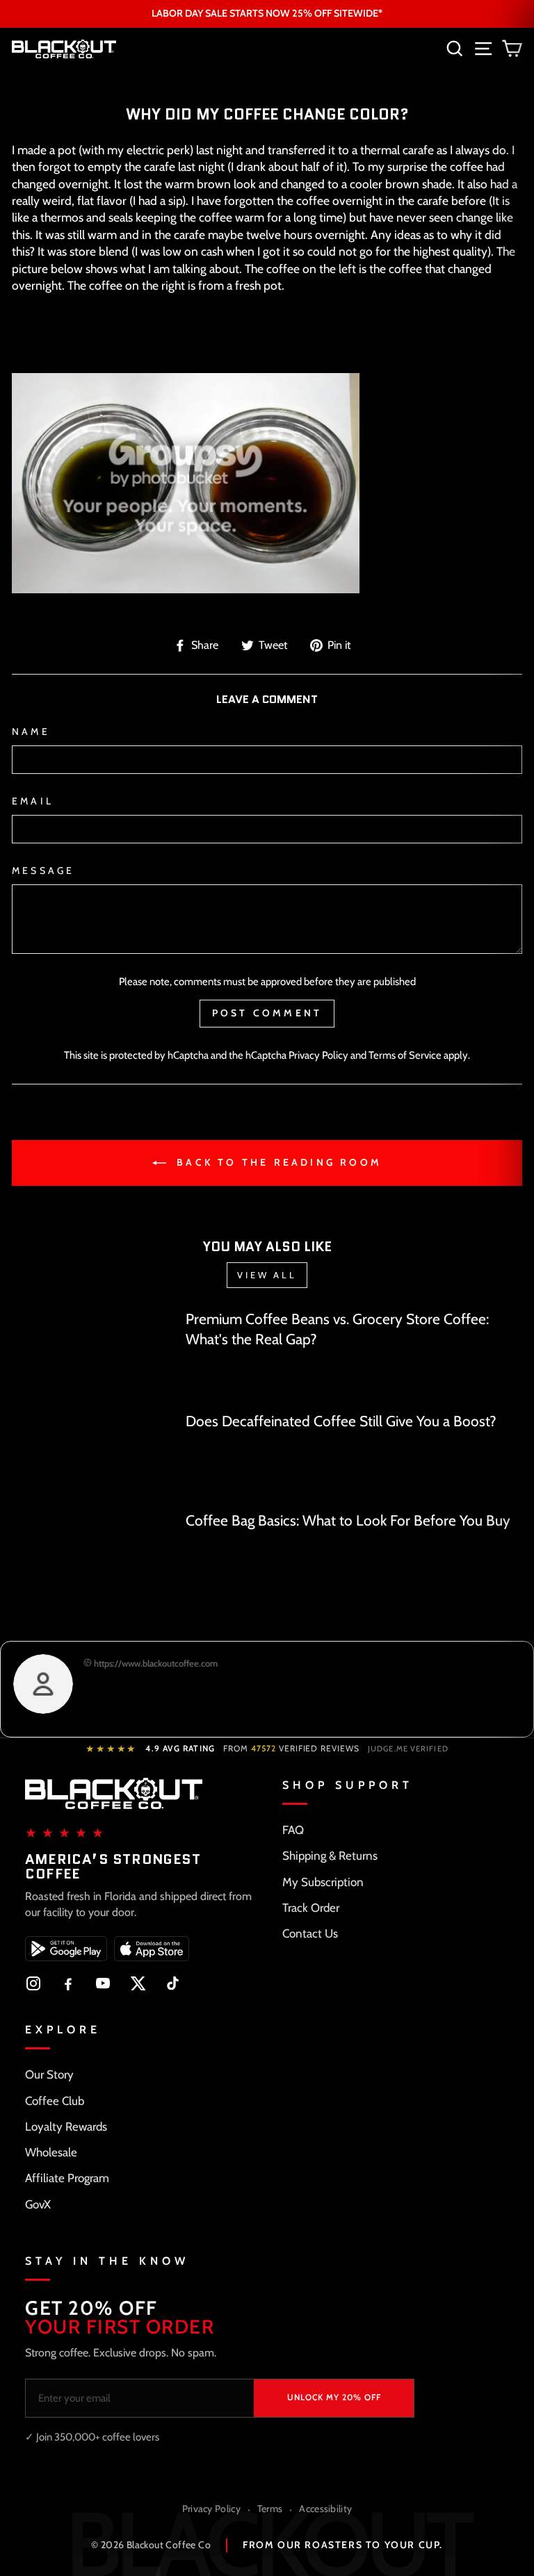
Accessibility (325, 2509)
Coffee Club (55, 2101)
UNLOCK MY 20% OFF (334, 2397)
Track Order (311, 1908)
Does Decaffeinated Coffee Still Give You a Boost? (341, 1421)
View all (267, 1275)
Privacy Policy (318, 1055)
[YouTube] (103, 1983)
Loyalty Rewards (66, 2127)
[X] (138, 1983)
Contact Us (310, 1933)
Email (33, 801)
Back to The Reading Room (277, 1162)
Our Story (49, 2074)
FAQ (293, 1830)
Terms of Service (405, 1055)
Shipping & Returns (330, 1856)
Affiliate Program (67, 2178)
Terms (270, 2509)
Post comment (267, 1013)
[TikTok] (172, 1983)
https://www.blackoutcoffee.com (155, 1663)
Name (31, 732)
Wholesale (51, 2152)
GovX (38, 2204)
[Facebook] (68, 1983)
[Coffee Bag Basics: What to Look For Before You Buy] (93, 1556)
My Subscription (323, 1882)
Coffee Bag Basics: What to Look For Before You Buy (348, 1520)
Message (43, 870)
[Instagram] (33, 1983)
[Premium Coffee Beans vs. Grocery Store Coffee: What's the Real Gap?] (93, 1354)
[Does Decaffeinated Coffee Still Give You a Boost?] (93, 1455)
